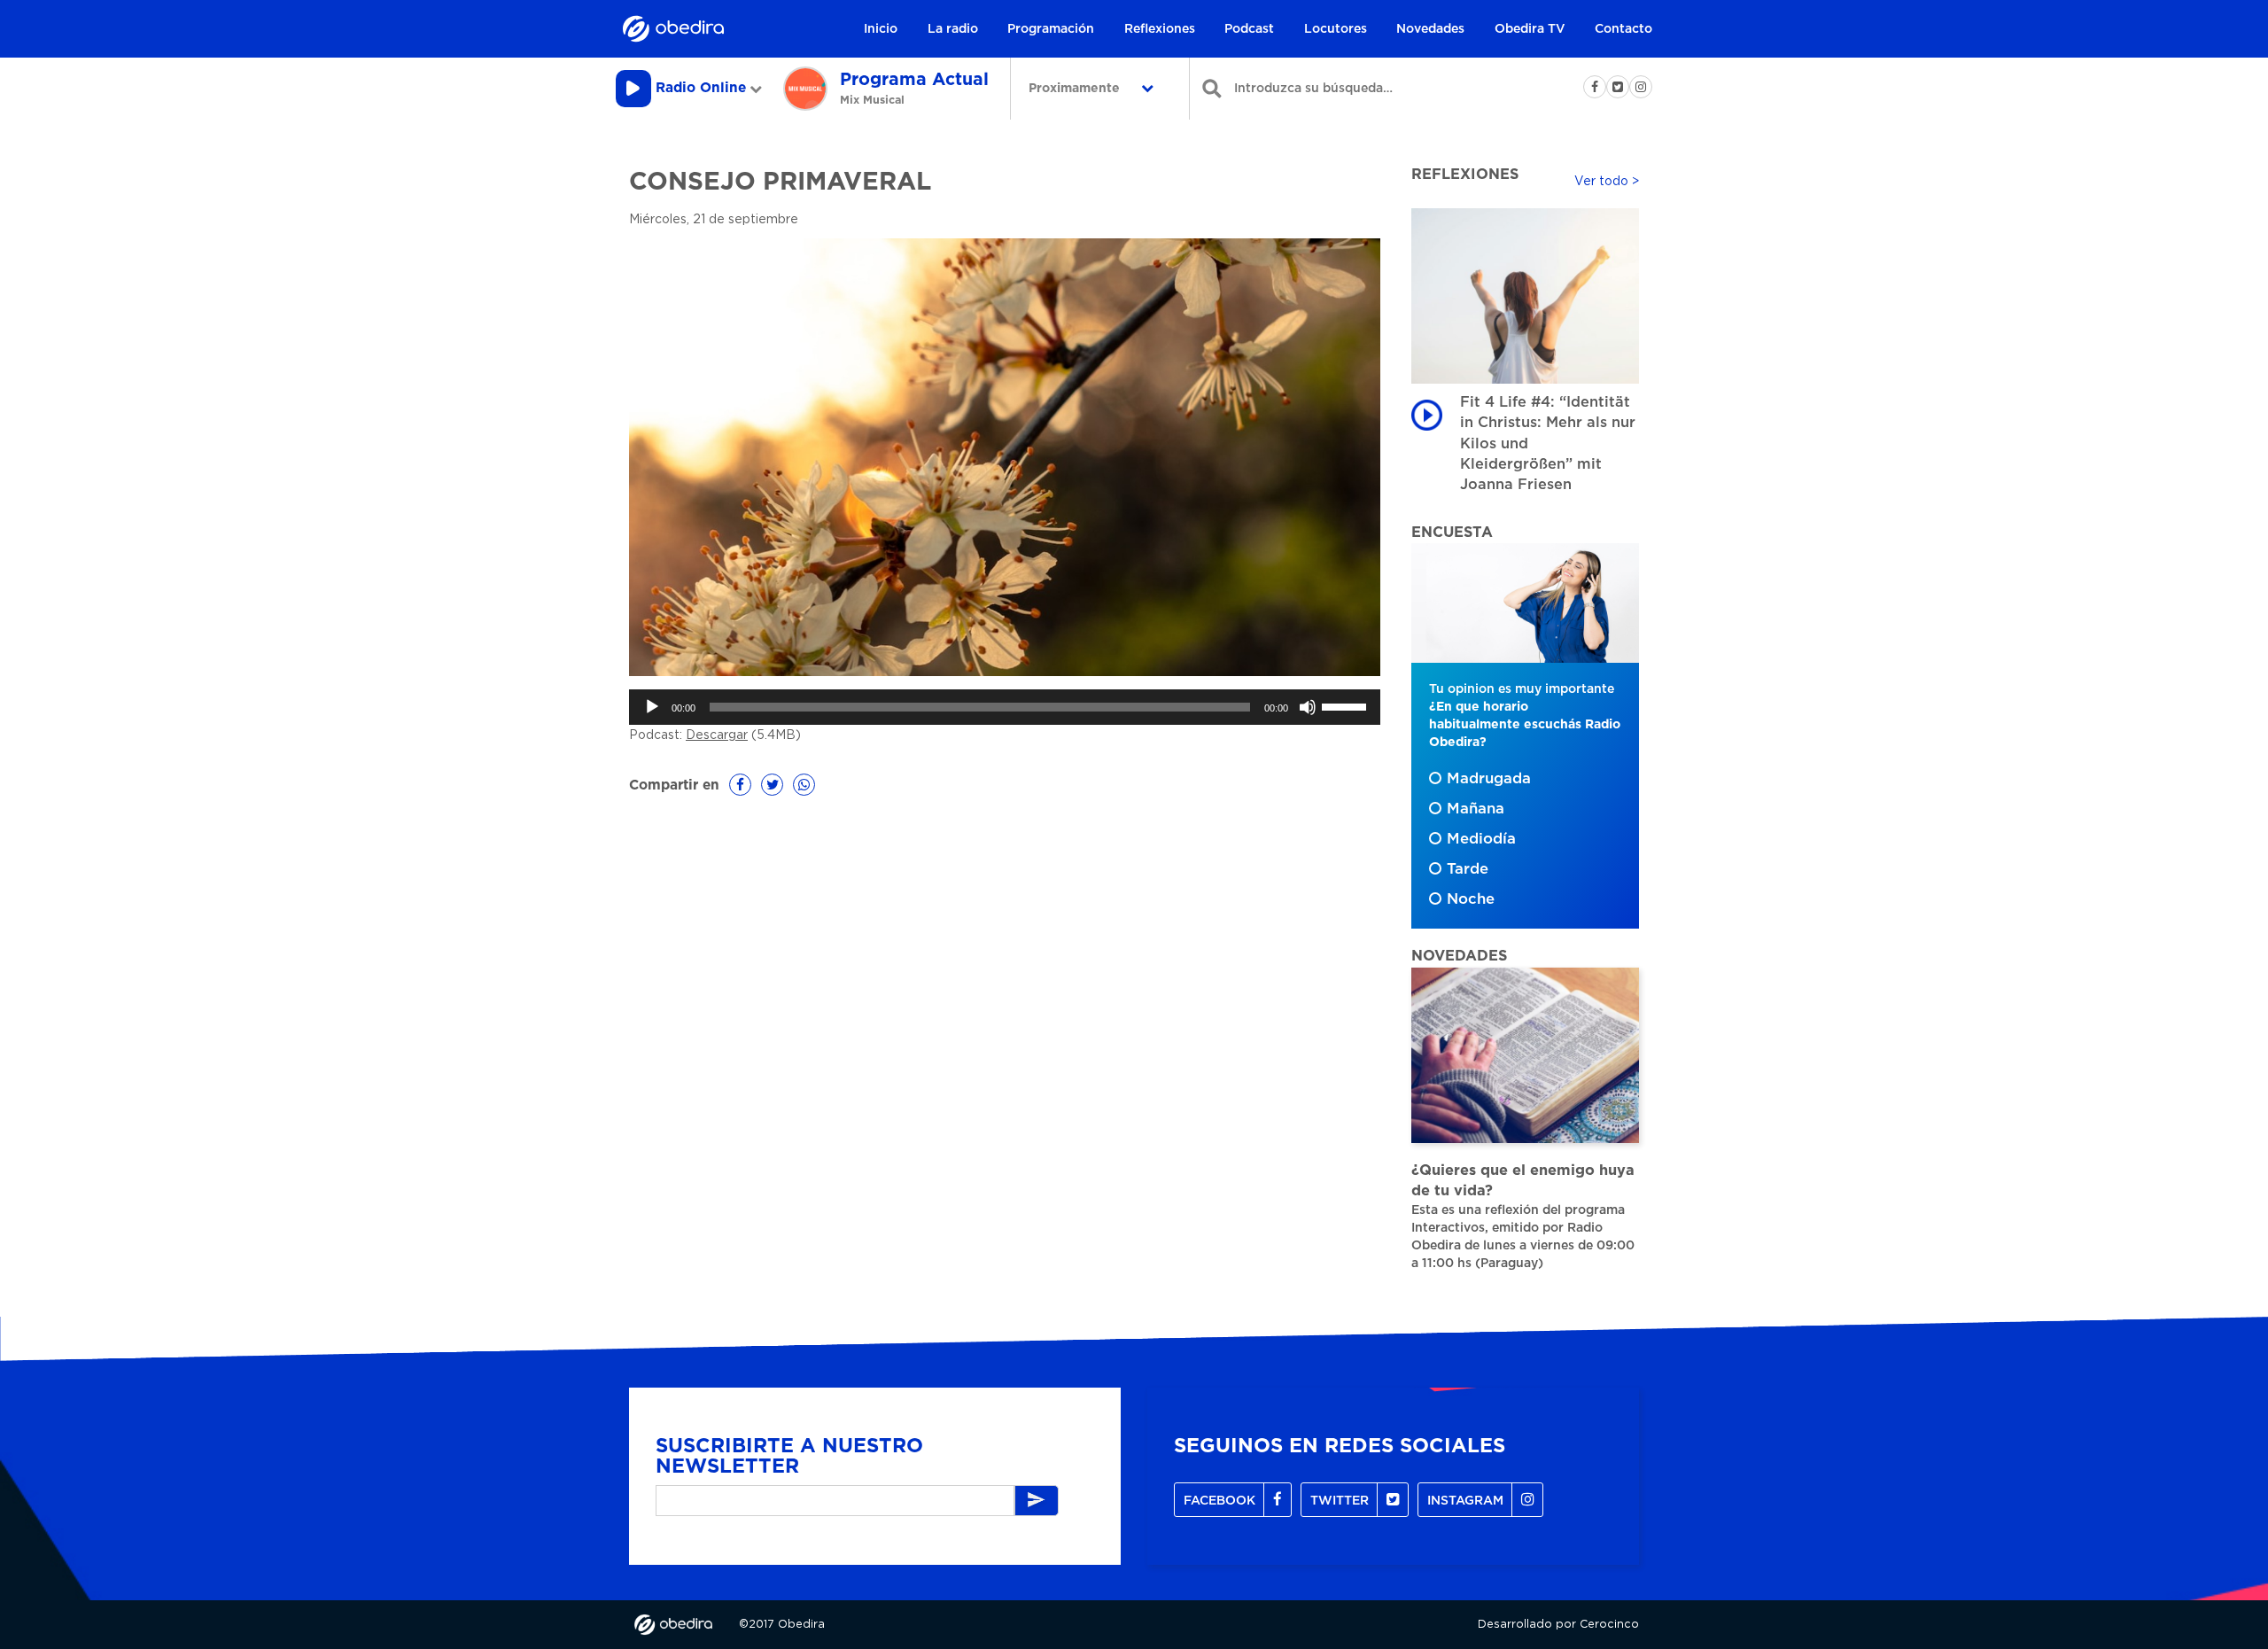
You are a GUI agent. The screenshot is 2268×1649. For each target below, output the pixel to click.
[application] (1005, 707)
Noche (1471, 899)
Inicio (881, 29)
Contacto (1623, 29)
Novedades (1430, 29)
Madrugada (1489, 779)
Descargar (717, 735)
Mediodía (1481, 839)
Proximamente (1076, 89)
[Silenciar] (1308, 707)
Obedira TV (1530, 29)
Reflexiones (1160, 29)
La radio (953, 29)
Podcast (1249, 29)
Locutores (1336, 29)
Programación (1051, 29)
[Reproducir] (652, 707)
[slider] (1347, 705)
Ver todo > (1607, 182)
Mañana (1476, 809)
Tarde (1468, 869)
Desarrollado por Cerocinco (1558, 1625)
